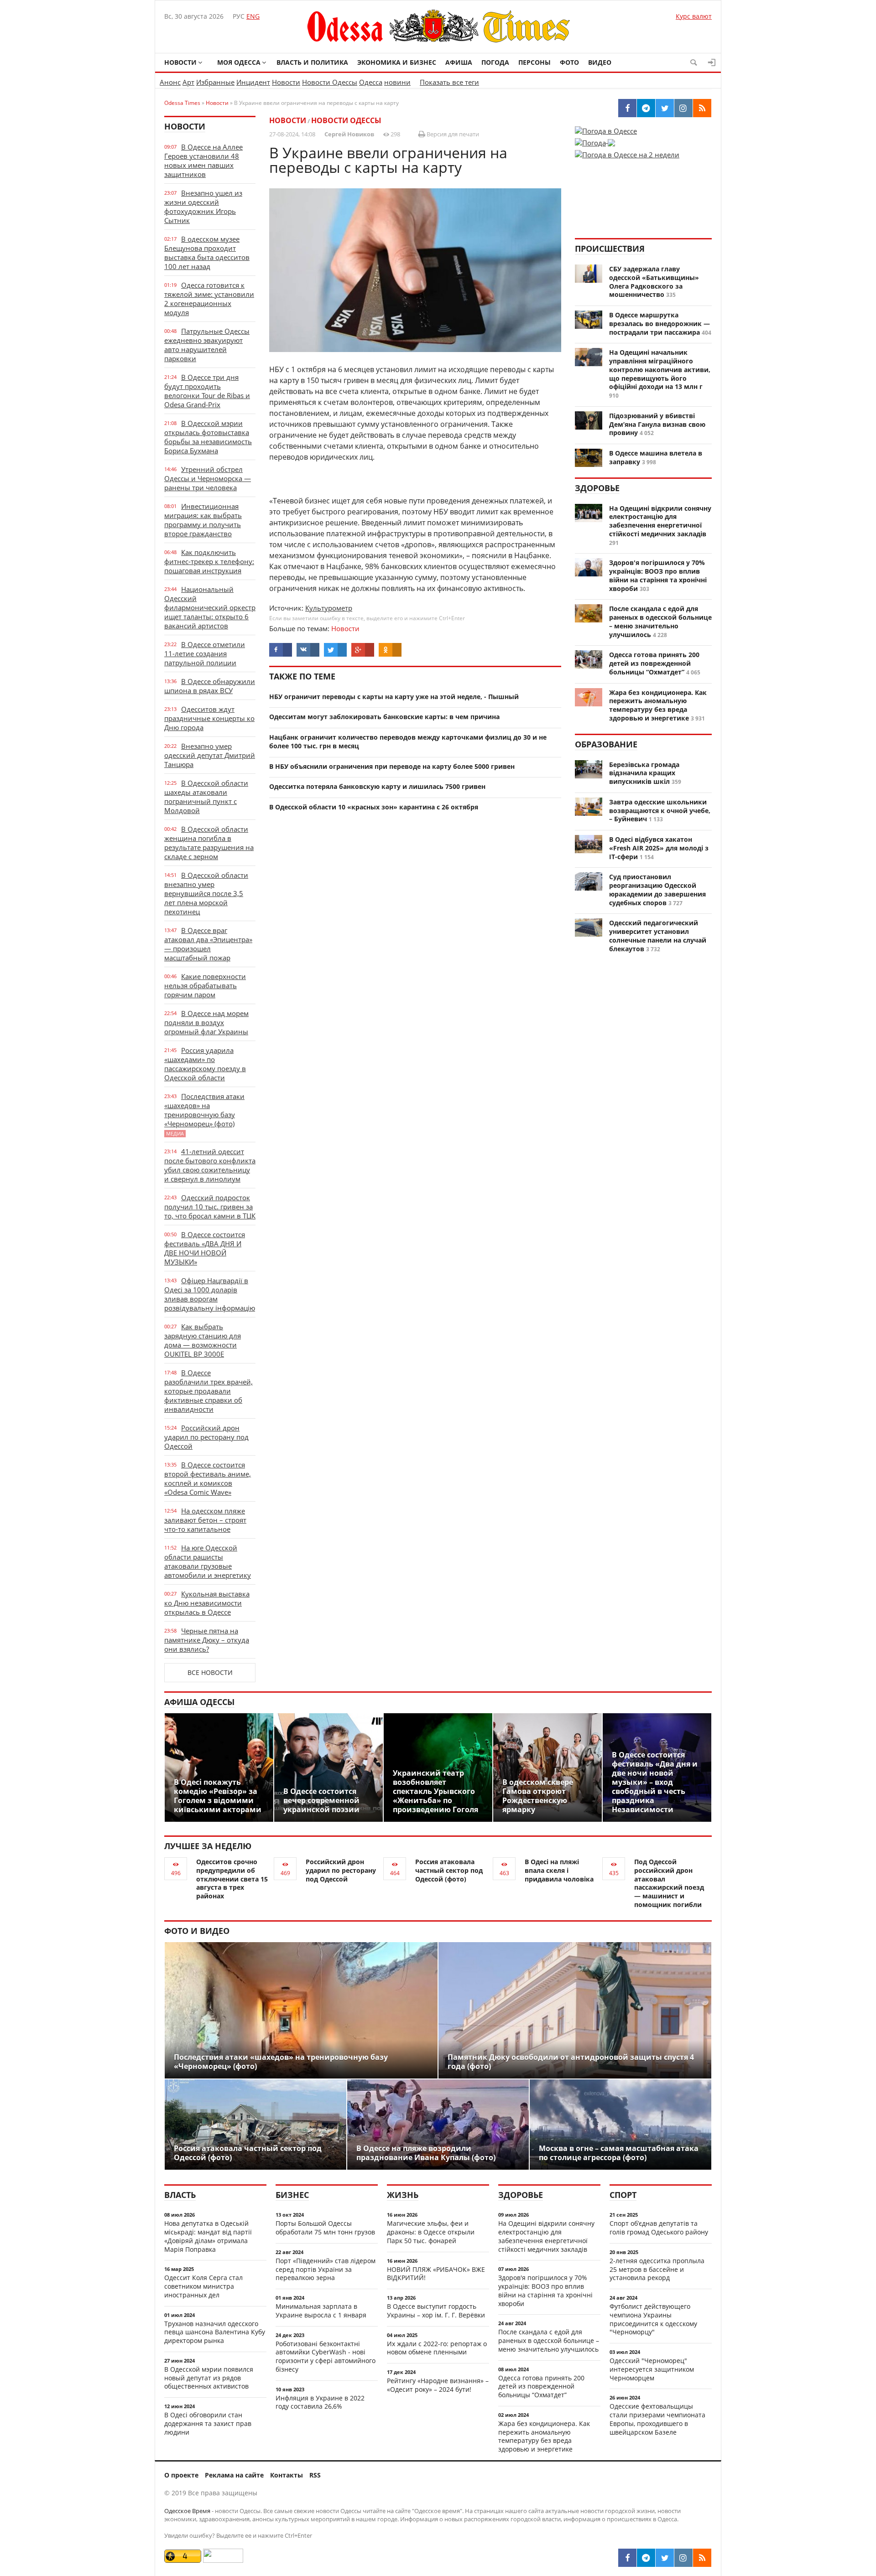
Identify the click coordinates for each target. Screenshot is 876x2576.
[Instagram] (683, 2558)
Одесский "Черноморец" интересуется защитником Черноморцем (652, 2369)
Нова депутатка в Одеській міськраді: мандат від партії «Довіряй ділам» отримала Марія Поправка (208, 2236)
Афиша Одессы (199, 1702)
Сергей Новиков (349, 134)
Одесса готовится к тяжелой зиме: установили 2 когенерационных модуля (209, 299)
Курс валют (694, 16)
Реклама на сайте (234, 2475)
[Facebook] (627, 2558)
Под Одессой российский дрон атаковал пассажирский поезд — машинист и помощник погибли (669, 1883)
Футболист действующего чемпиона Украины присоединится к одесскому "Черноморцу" (653, 2319)
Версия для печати (452, 134)
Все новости (210, 1672)
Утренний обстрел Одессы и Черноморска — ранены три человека (208, 478)
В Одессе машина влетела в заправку (656, 457)
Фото (569, 62)
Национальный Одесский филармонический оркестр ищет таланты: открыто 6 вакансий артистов (210, 607)
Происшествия (610, 249)
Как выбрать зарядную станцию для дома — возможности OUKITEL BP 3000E (203, 1340)
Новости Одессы (330, 82)
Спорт (623, 2195)
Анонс (170, 82)
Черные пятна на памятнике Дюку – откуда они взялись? (207, 1640)
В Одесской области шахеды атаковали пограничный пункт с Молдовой (206, 797)
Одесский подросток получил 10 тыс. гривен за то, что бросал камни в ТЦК (210, 1207)
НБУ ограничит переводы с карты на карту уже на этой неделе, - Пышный (394, 697)
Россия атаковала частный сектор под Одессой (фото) (449, 1870)
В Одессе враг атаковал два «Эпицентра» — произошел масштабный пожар (208, 944)
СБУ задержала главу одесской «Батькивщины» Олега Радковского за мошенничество (654, 282)
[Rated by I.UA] (223, 2560)
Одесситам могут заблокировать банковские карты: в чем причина (384, 717)
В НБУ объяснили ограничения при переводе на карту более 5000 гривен (392, 766)
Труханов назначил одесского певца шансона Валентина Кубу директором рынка (215, 2332)
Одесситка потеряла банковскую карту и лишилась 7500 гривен (377, 786)
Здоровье (597, 488)
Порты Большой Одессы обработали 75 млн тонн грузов (325, 2228)
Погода (495, 62)
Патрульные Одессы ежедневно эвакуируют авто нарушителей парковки (207, 345)
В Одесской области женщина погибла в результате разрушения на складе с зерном (209, 843)
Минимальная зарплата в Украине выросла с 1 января (321, 2311)
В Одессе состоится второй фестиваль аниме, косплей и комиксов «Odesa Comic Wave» (208, 1478)
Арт (188, 82)
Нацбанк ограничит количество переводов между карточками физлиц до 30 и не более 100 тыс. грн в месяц (408, 741)
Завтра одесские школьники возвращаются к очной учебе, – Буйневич (660, 811)
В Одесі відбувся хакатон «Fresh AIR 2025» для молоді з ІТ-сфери (659, 848)
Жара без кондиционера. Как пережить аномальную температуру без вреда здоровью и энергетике (658, 705)
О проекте (181, 2475)
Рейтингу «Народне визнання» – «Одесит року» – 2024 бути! (438, 2385)
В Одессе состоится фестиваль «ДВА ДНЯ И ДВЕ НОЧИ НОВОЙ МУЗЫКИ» (205, 1248)
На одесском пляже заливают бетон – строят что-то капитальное (205, 1520)
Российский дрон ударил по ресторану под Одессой (206, 1437)
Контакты (287, 2475)
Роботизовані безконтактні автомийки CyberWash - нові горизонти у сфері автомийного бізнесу (326, 2356)
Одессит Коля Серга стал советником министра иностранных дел (203, 2286)
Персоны (534, 62)
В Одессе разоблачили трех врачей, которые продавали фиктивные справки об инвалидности (209, 1391)
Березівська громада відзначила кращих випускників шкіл (644, 773)
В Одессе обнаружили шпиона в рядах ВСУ (210, 686)
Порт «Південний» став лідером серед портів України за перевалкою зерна (326, 2269)
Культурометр (329, 608)
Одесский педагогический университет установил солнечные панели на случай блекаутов (658, 936)
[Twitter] (665, 2558)
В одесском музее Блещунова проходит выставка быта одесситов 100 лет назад (207, 253)
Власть (180, 2195)
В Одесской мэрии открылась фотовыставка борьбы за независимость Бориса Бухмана (208, 437)
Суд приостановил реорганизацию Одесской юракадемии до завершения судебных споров (657, 889)
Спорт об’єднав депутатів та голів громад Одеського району (659, 2228)
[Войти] (712, 62)
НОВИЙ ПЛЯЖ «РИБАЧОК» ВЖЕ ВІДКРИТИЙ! (436, 2274)
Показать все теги (449, 82)
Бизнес (292, 2195)
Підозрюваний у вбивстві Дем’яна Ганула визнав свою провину (657, 424)
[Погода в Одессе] (606, 131)
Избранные (215, 82)
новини (397, 82)
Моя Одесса (239, 62)
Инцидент (253, 82)
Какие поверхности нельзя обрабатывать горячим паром (205, 985)
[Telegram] (646, 2558)
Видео (600, 62)
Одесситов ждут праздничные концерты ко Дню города (209, 718)
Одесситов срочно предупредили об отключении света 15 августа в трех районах (232, 1879)
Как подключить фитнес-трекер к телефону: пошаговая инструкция (209, 561)
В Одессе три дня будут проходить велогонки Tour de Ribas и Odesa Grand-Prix (207, 391)
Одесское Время (187, 2511)
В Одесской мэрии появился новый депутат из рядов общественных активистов (209, 2378)
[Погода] (595, 140)
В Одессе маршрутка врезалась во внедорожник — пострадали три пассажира (660, 324)
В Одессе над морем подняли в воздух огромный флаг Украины (206, 1022)
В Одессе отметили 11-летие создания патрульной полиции (205, 653)
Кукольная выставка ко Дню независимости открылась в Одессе (207, 1603)
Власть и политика (312, 62)
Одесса (371, 82)
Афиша (459, 62)
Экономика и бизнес (397, 62)
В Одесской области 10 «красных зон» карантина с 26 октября (374, 807)
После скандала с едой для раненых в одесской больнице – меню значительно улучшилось (660, 621)
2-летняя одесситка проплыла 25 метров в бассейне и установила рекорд (657, 2269)
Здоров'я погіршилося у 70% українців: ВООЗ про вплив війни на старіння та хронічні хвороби (658, 575)
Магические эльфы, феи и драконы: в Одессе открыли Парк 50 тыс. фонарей (431, 2232)
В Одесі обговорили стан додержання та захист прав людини (208, 2423)
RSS (315, 2475)
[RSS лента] (702, 2558)
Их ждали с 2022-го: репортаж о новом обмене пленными (437, 2348)
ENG (253, 16)
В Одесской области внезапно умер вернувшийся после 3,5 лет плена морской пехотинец (206, 893)
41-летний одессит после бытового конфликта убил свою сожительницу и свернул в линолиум (210, 1165)
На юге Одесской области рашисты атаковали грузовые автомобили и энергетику (208, 1561)
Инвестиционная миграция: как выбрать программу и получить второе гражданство (203, 520)
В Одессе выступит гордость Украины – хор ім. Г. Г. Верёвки (436, 2311)
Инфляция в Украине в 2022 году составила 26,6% (320, 2402)
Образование (606, 744)
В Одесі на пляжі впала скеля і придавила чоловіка (559, 1870)
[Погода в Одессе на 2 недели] (627, 152)
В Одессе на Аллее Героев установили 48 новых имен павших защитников (203, 161)
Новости (180, 62)
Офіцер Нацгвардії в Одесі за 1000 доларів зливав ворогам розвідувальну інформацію (210, 1294)
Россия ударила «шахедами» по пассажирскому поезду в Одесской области (205, 1064)
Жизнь (403, 2195)
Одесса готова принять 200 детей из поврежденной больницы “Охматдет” (654, 663)
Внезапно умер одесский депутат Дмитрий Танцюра (210, 755)
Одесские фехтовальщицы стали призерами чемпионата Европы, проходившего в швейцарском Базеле (657, 2419)
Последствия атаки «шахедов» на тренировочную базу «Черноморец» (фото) (204, 1114)
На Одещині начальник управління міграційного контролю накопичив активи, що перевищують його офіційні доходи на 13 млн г (660, 369)
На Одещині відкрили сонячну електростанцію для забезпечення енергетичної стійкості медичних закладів (660, 521)
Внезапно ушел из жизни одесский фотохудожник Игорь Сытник (203, 207)
